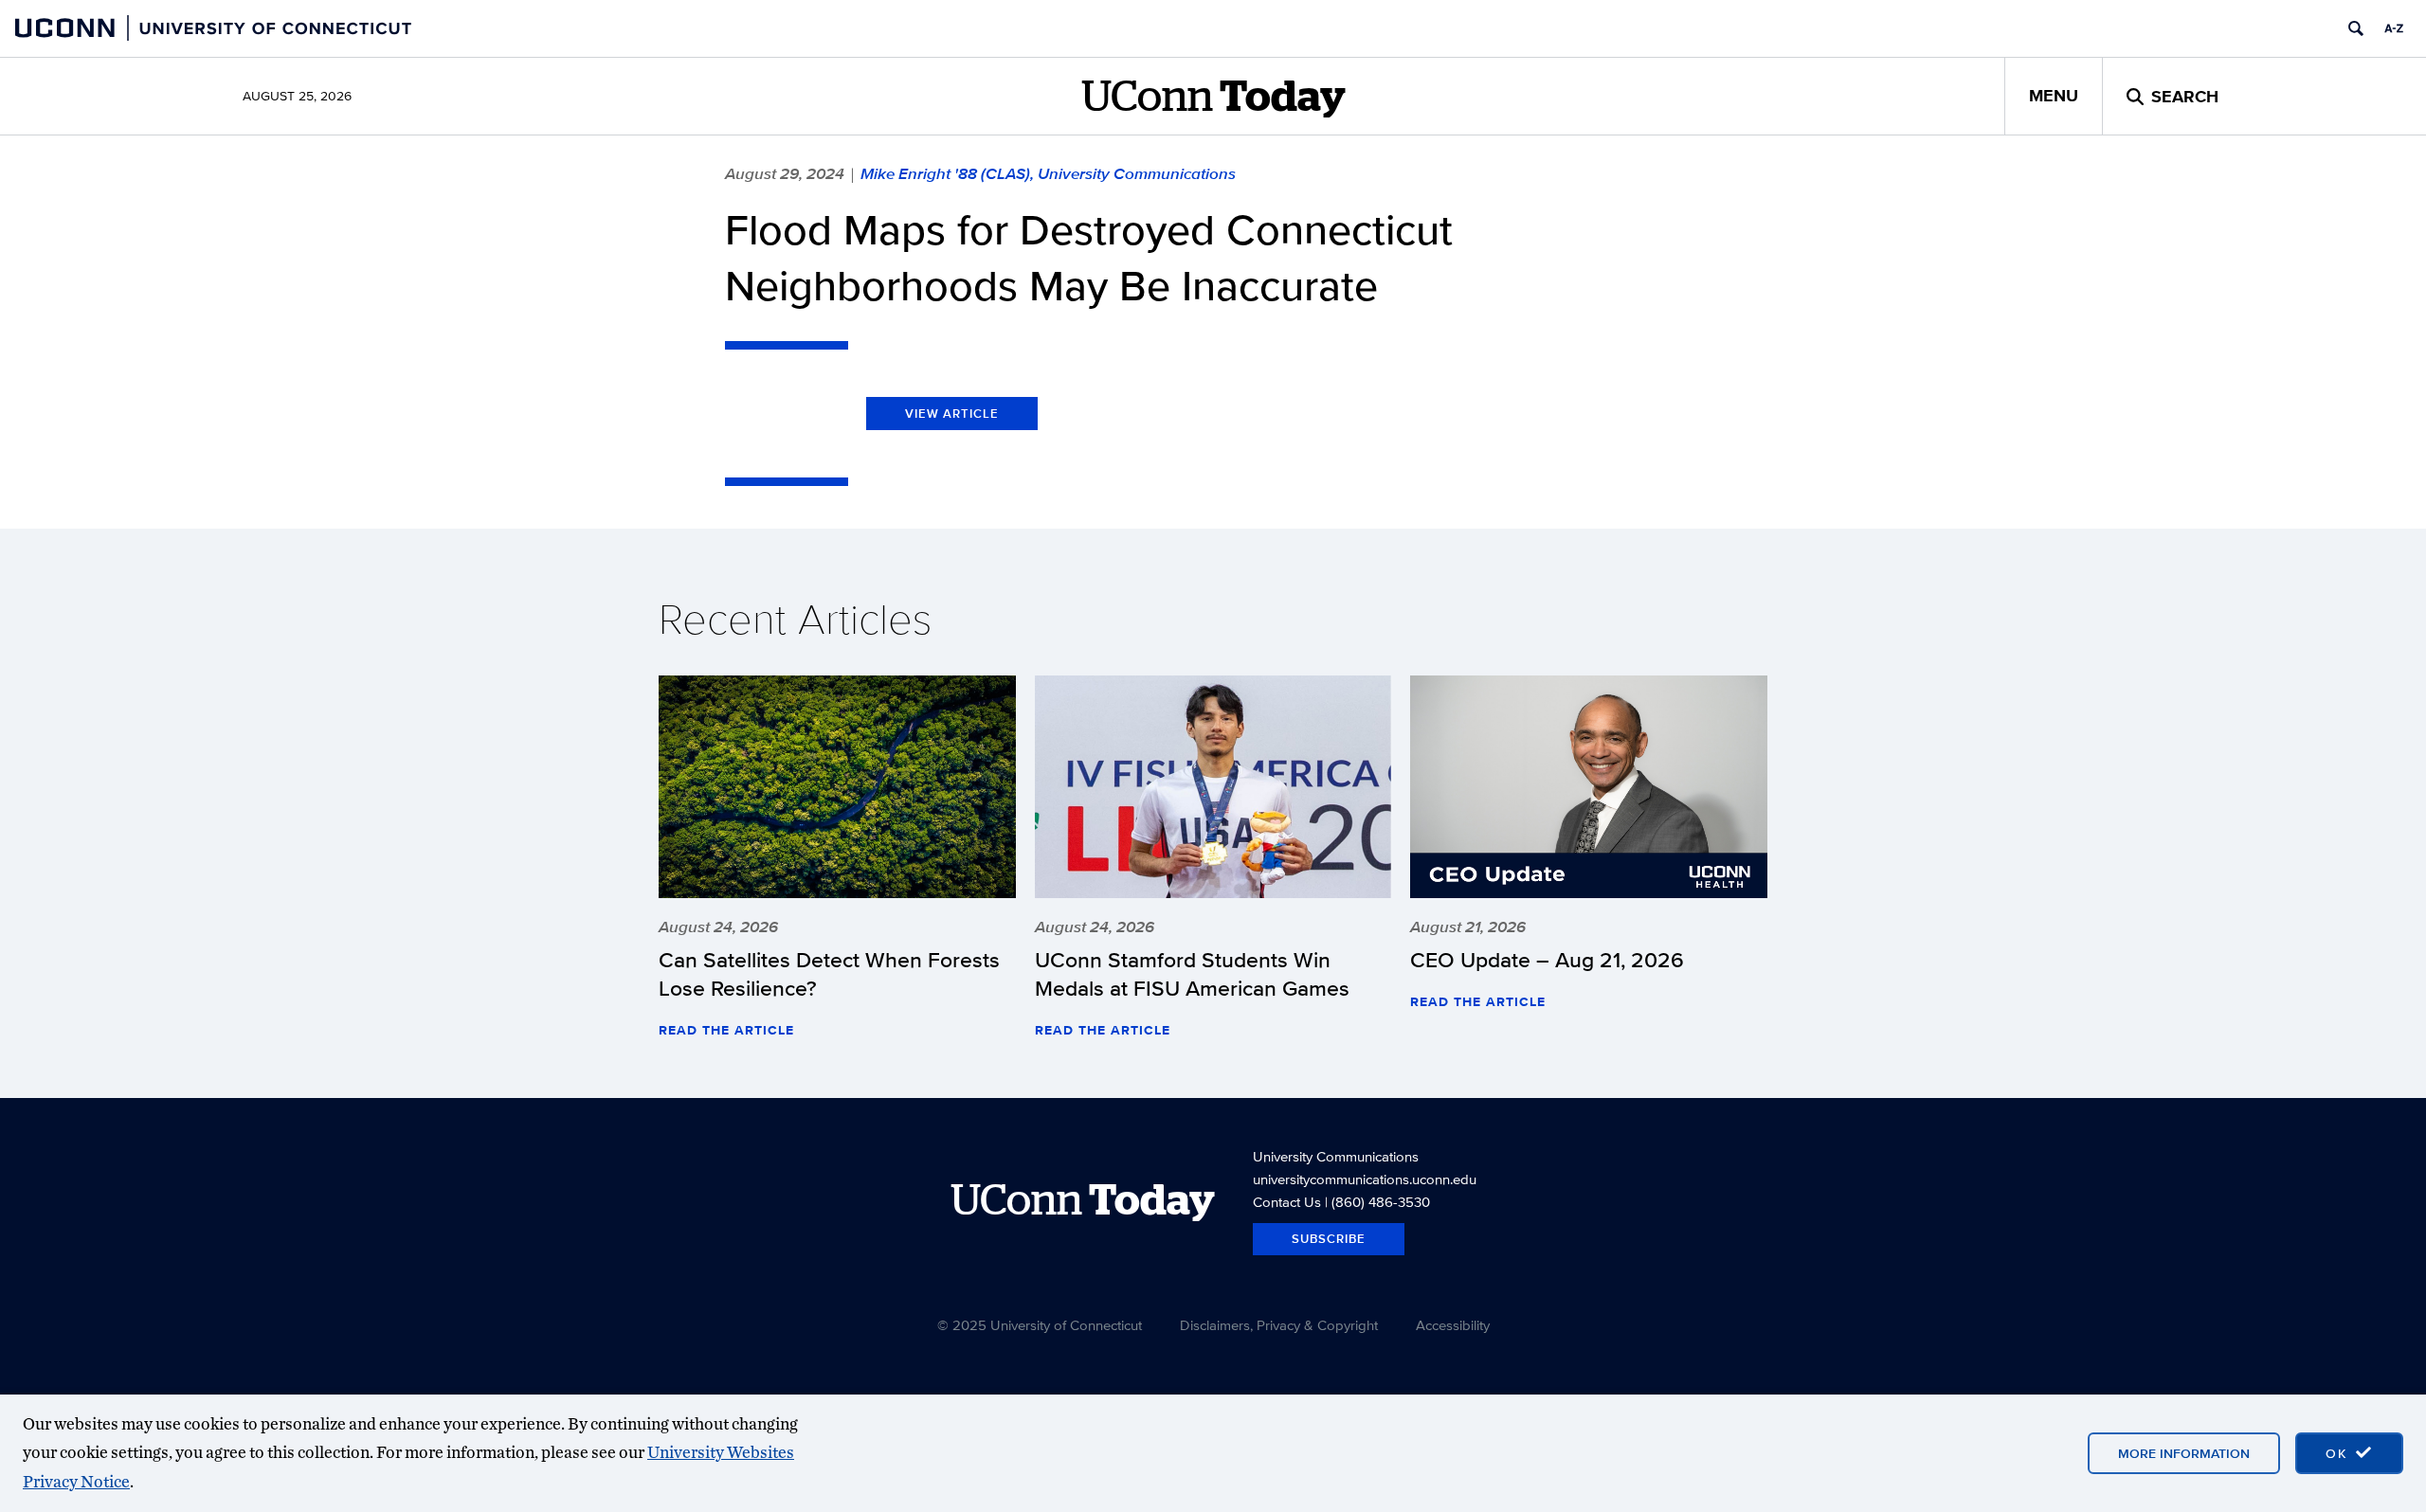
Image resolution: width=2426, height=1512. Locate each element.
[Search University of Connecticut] (2356, 28)
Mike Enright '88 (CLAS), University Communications (1048, 173)
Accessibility (1453, 1325)
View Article (952, 414)
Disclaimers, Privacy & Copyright (1279, 1325)
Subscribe (1329, 1239)
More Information (2184, 1453)
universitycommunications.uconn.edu (1365, 1179)
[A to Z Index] (2394, 28)
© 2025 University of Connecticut (1040, 1325)
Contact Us (1287, 1202)
